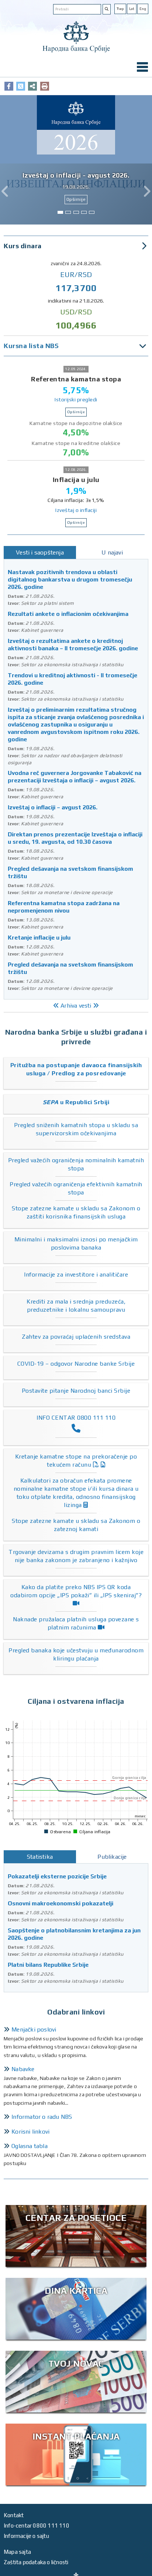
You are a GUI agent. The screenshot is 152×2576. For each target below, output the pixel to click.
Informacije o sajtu (26, 2536)
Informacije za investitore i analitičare (76, 1274)
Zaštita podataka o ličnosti (36, 2562)
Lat (132, 9)
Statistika (40, 1857)
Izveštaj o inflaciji (76, 510)
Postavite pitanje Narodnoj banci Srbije (76, 1391)
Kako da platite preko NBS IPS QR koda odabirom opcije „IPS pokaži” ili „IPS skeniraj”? (76, 1591)
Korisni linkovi (30, 2132)
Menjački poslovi (34, 2029)
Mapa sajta (17, 2552)
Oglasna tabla (30, 2146)
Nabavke (23, 2069)
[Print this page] (45, 86)
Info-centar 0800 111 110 (37, 2526)
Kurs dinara (23, 246)
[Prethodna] (5, 191)
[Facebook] (9, 86)
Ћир (120, 9)
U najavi (112, 552)
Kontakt (14, 2515)
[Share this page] (32, 86)
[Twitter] (21, 86)
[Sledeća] (147, 191)
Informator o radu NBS (42, 2117)
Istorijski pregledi (76, 399)
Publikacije (112, 1857)
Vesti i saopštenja (40, 552)
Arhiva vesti (76, 1006)
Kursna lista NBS (31, 346)
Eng (143, 9)
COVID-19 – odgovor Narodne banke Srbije (76, 1364)
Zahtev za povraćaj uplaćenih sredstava (76, 1337)
